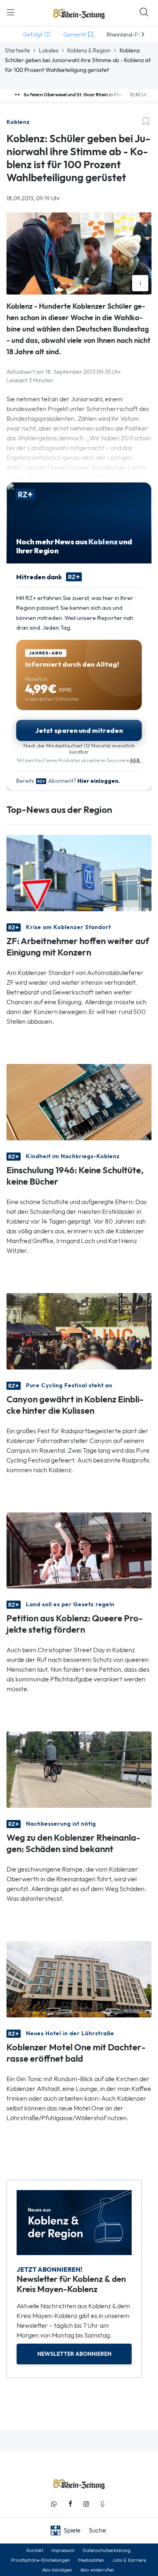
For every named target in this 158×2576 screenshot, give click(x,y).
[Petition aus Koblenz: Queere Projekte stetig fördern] (79, 1550)
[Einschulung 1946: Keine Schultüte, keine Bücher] (79, 1101)
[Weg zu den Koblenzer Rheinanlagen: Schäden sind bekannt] (79, 1769)
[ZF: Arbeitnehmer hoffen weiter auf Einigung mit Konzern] (79, 872)
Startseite (17, 50)
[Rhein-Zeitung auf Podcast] (102, 2504)
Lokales (49, 50)
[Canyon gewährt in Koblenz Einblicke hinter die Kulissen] (79, 1330)
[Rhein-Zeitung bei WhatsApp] (54, 2504)
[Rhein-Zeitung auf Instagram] (86, 2504)
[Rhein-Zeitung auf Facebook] (70, 2504)
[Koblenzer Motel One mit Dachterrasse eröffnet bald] (79, 1979)
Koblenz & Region (89, 50)
